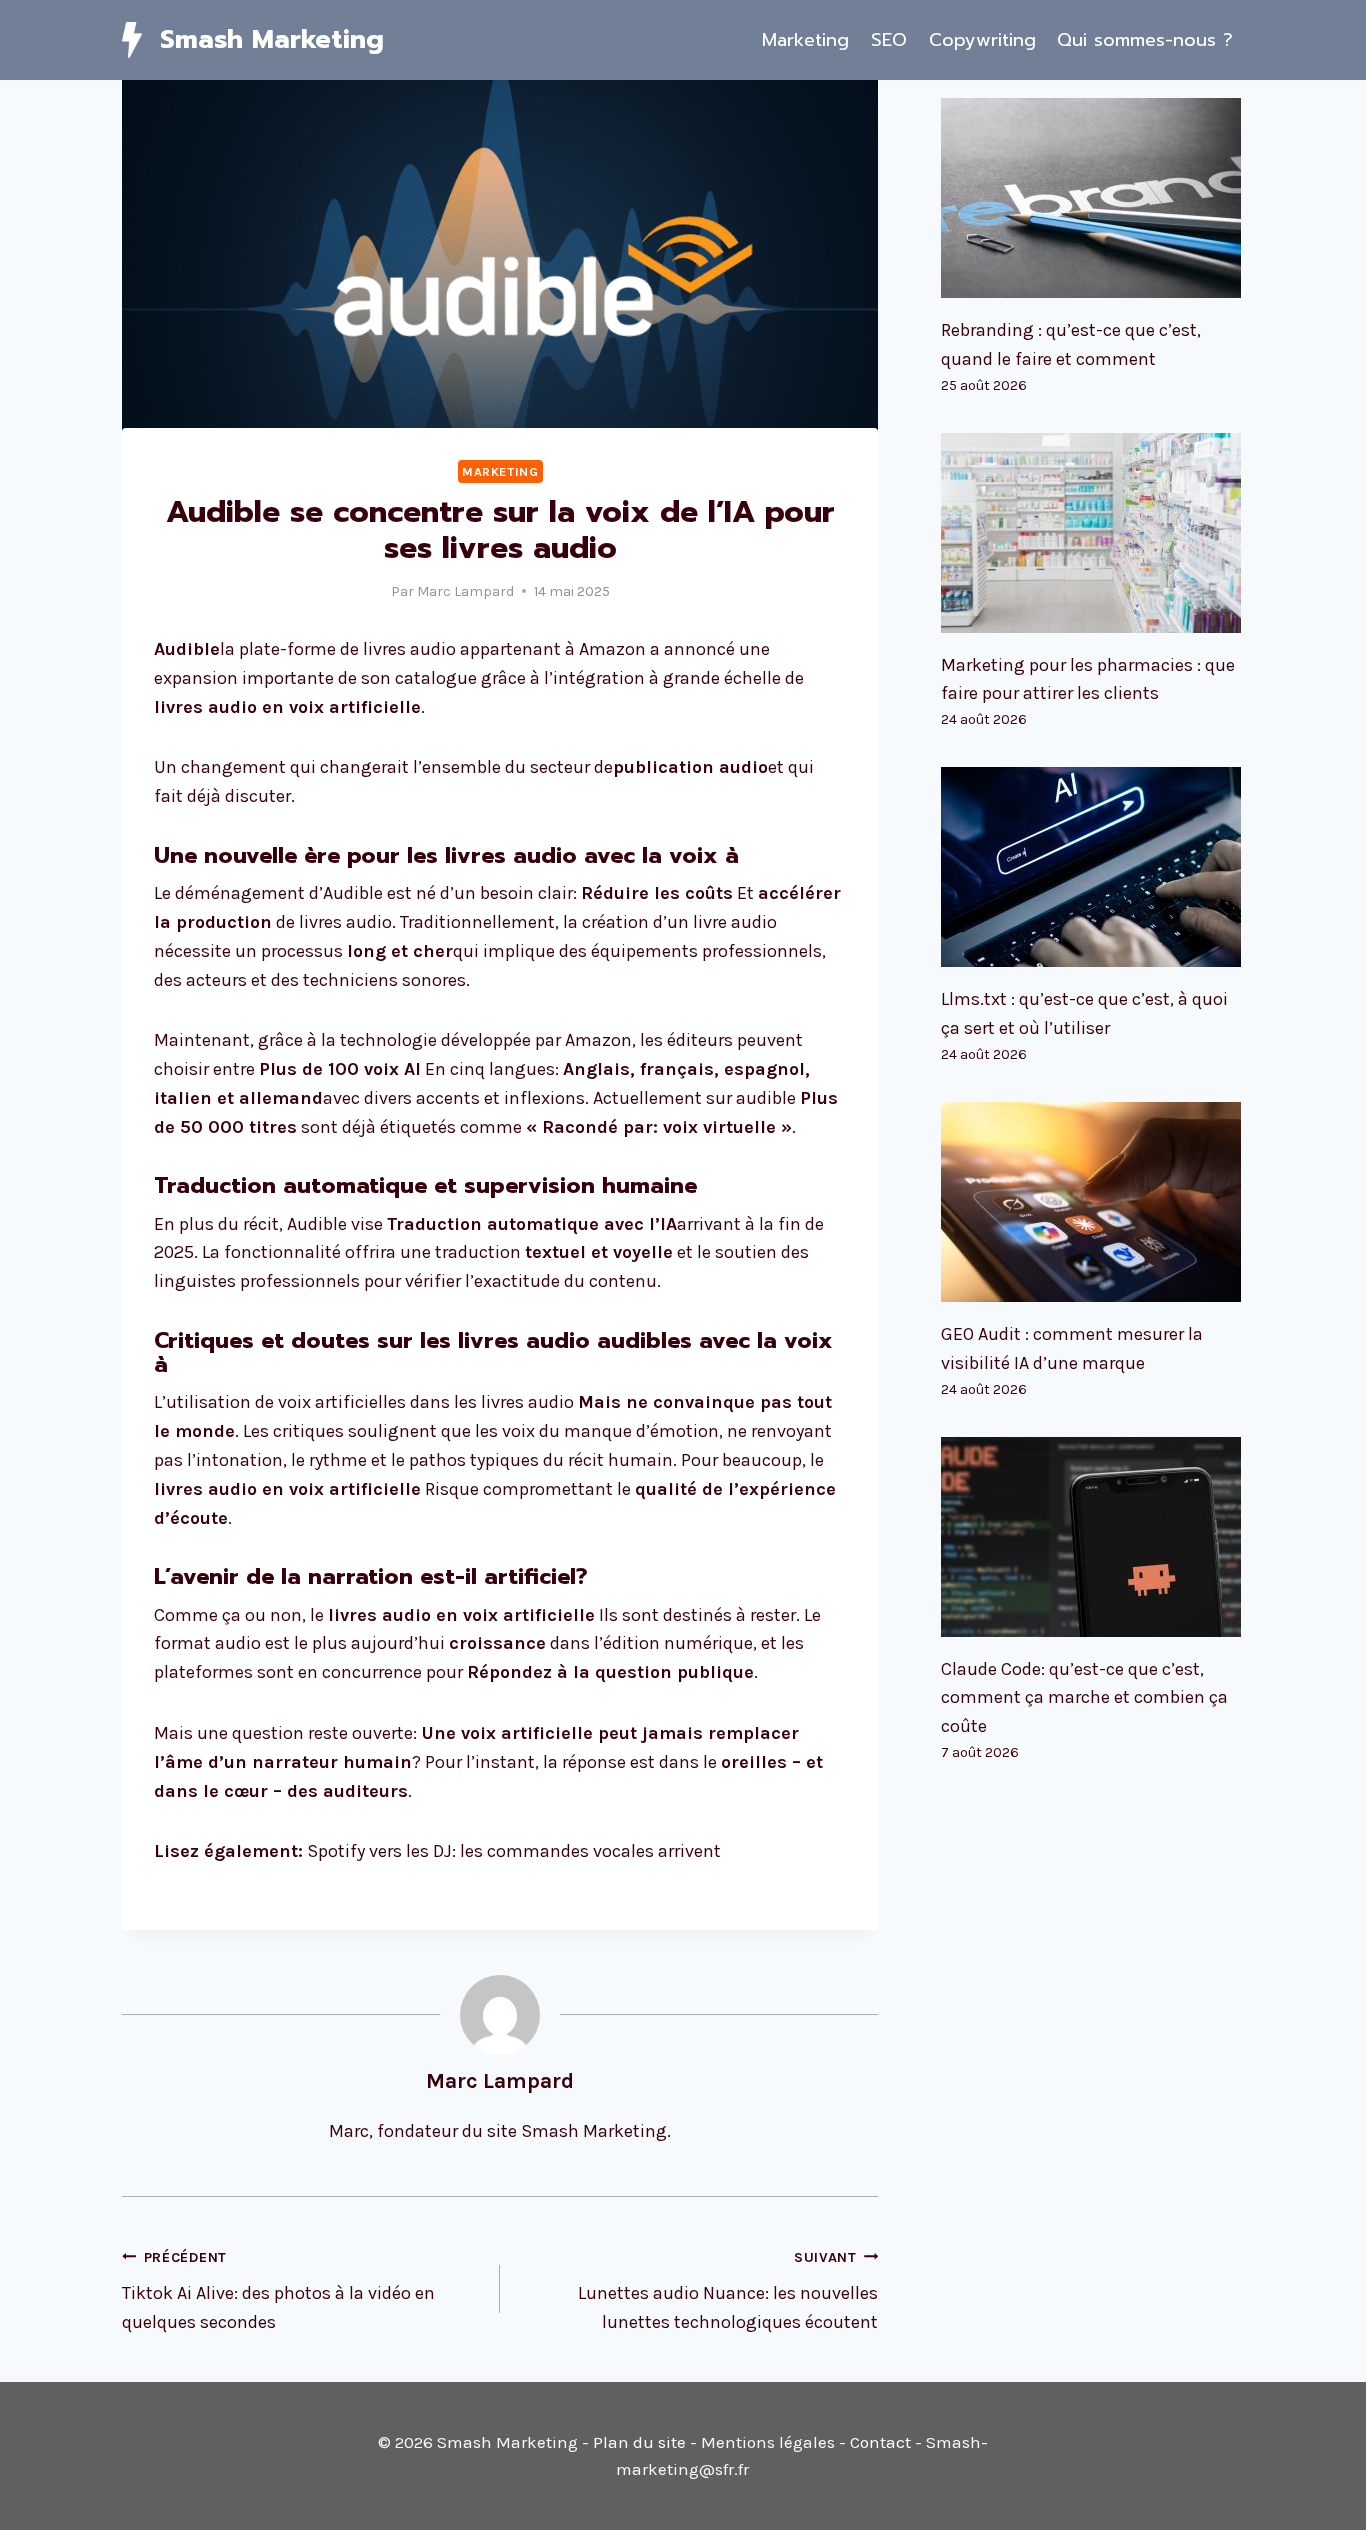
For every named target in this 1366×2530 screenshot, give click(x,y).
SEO (889, 40)
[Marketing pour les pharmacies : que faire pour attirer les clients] (1092, 533)
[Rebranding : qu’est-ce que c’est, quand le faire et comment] (1092, 198)
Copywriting (982, 40)
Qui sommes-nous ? (1145, 40)
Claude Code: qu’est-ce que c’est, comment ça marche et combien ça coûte (1084, 1698)
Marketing (805, 40)
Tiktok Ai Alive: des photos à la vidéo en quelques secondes (278, 2291)
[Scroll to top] (1320, 2494)
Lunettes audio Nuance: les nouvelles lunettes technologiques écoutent (728, 2291)
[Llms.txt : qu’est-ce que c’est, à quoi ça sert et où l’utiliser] (1092, 867)
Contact (880, 2442)
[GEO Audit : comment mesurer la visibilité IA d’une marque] (1092, 1202)
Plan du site (639, 2442)
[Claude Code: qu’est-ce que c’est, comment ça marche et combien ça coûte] (1092, 1537)
